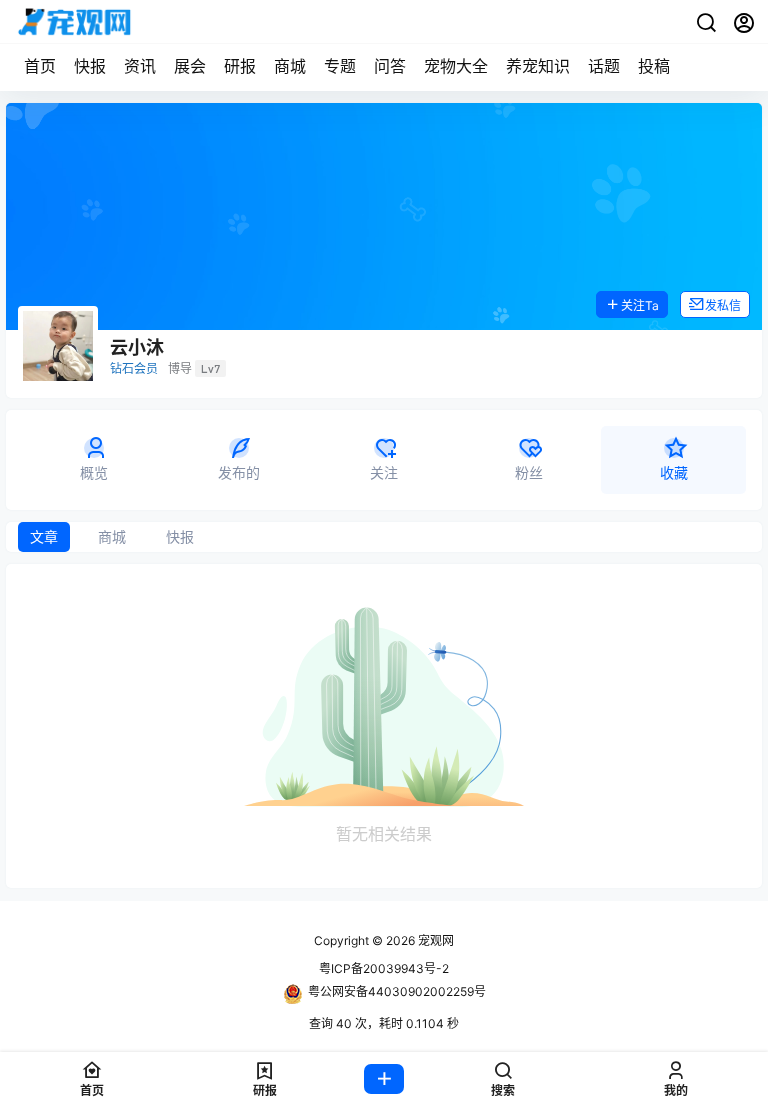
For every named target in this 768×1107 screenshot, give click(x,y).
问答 (390, 66)
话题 (604, 66)
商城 (290, 66)
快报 (90, 66)
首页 (40, 66)
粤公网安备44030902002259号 (397, 991)
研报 (240, 66)
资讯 (140, 66)
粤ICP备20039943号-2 (384, 968)
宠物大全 (456, 66)
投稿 (654, 66)
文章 (44, 536)
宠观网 (434, 940)
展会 (190, 66)
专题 (340, 66)
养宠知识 (538, 66)
